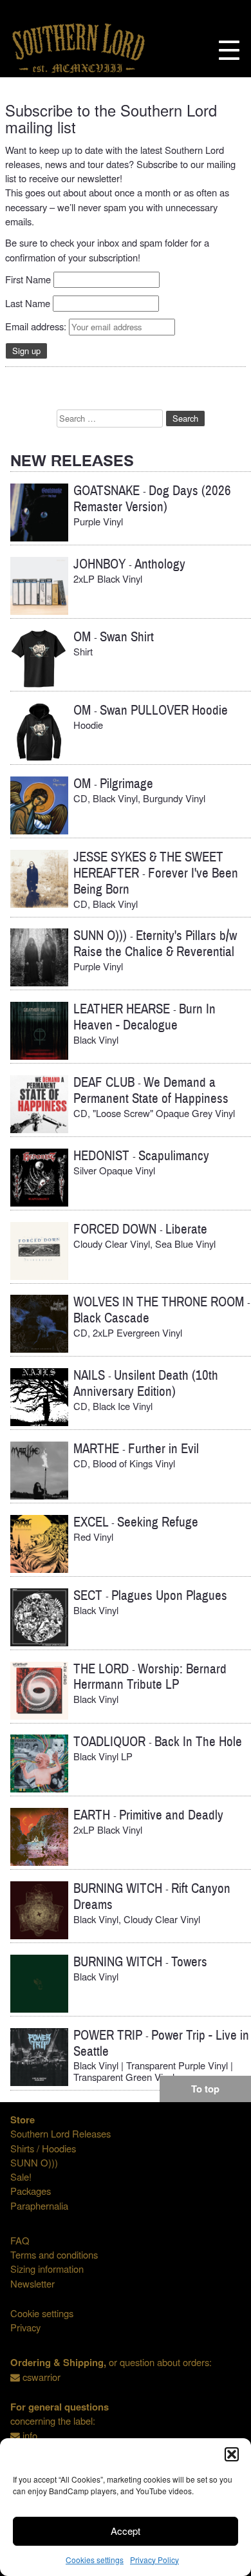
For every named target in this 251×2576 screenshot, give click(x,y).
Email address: (37, 326)
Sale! (21, 2176)
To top (205, 2089)
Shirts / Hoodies (43, 2148)
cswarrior (42, 2377)
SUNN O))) (34, 2162)
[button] (232, 2454)
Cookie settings (42, 2313)
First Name (28, 279)
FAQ (20, 2240)
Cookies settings (95, 2560)
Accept (126, 2531)
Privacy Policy (154, 2560)
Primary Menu (229, 50)
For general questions (60, 2407)
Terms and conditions (54, 2254)
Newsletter (33, 2283)
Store (23, 2120)
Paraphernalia (39, 2205)
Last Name (28, 303)
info (30, 2435)
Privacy (25, 2327)
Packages (31, 2191)
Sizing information (47, 2269)
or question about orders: (111, 2362)
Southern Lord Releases (60, 2133)
